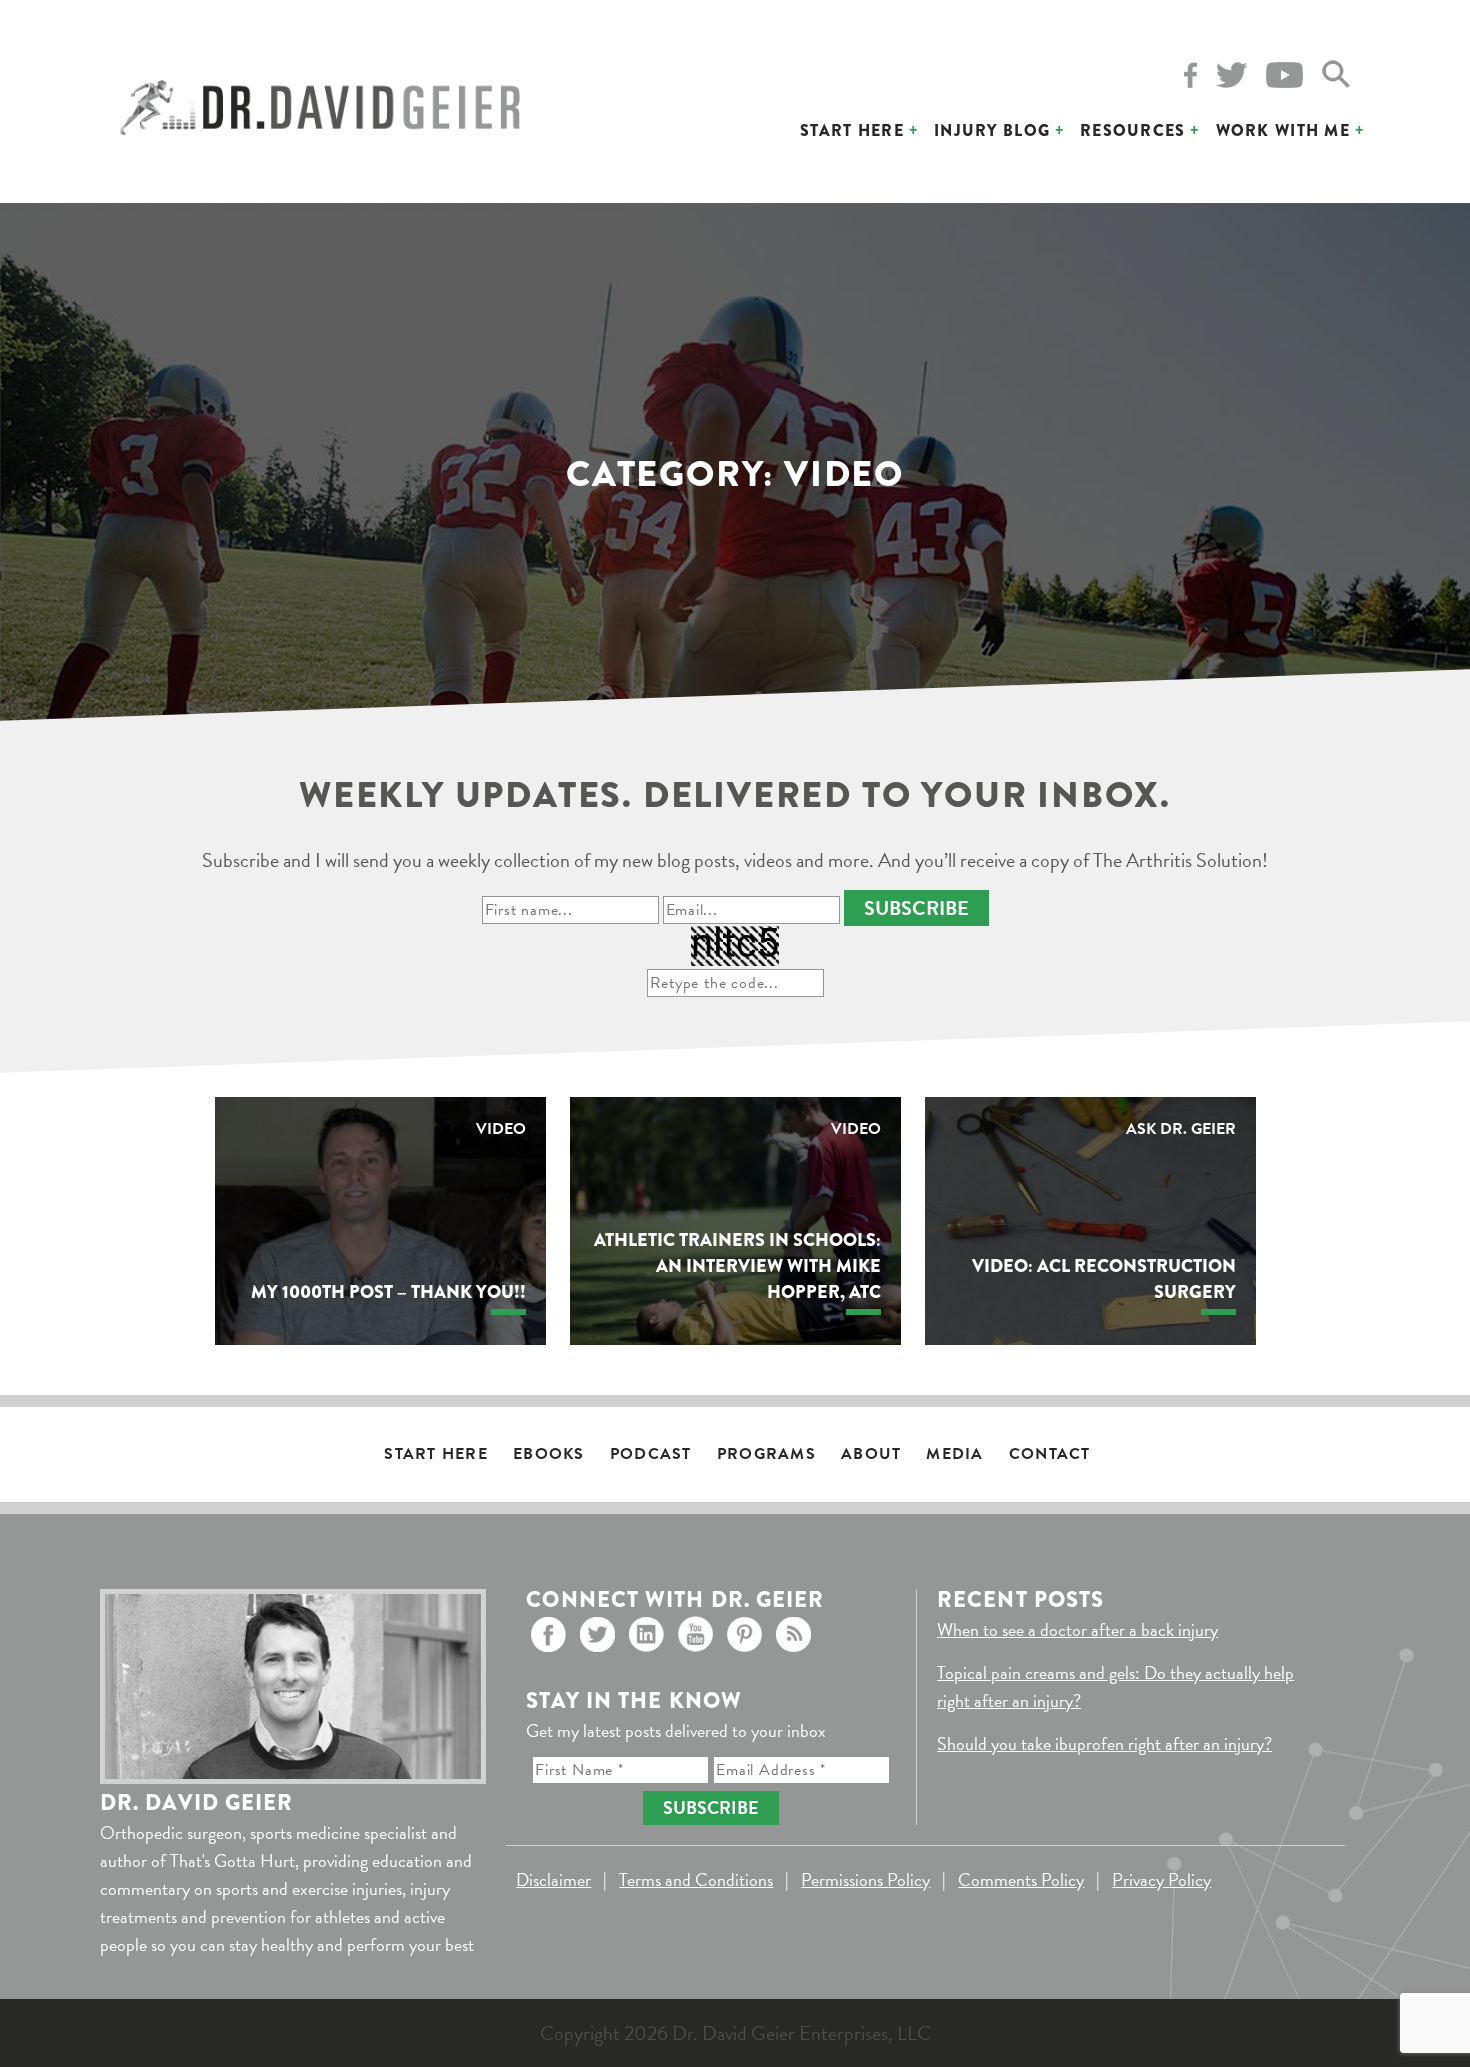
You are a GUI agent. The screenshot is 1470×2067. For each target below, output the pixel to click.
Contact (1050, 1454)
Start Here (852, 130)
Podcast (651, 1454)
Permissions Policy (865, 1879)
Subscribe (916, 908)
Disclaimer (553, 1879)
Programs (766, 1454)
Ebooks (549, 1454)
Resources (1133, 130)
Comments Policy (1021, 1879)
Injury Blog (992, 130)
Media (954, 1454)
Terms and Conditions (696, 1879)
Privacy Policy (1161, 1879)
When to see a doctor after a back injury (1077, 1629)
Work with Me (1283, 130)
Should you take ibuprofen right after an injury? (1104, 1743)
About (871, 1454)
